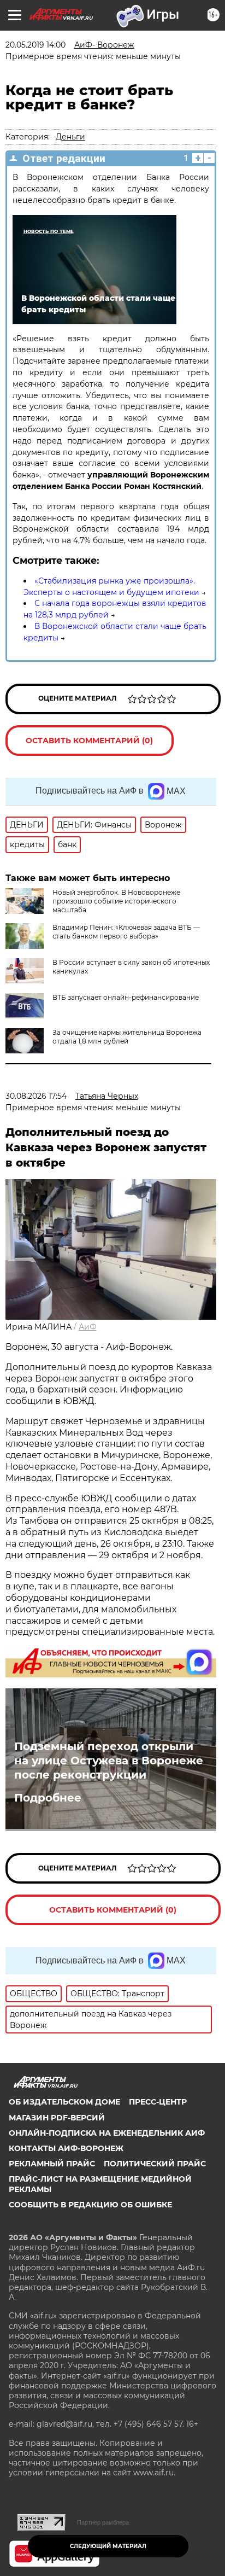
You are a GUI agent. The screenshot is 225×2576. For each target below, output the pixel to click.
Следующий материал (108, 2546)
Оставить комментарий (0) (89, 741)
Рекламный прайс (52, 2164)
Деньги (70, 137)
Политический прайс (155, 2164)
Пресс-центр (158, 2102)
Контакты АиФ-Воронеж (66, 2148)
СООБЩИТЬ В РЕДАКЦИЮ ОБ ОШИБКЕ (90, 2205)
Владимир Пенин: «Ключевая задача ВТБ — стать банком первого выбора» (126, 932)
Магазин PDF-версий (57, 2118)
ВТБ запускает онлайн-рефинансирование (126, 997)
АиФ (88, 1327)
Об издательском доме (64, 2102)
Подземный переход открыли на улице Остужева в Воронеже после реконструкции (109, 1761)
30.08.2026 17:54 (36, 1096)
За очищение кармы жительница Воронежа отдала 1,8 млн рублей (127, 1037)
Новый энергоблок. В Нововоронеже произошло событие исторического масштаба (116, 901)
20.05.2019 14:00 (35, 45)
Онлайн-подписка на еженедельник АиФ (107, 2133)
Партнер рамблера (103, 2522)
